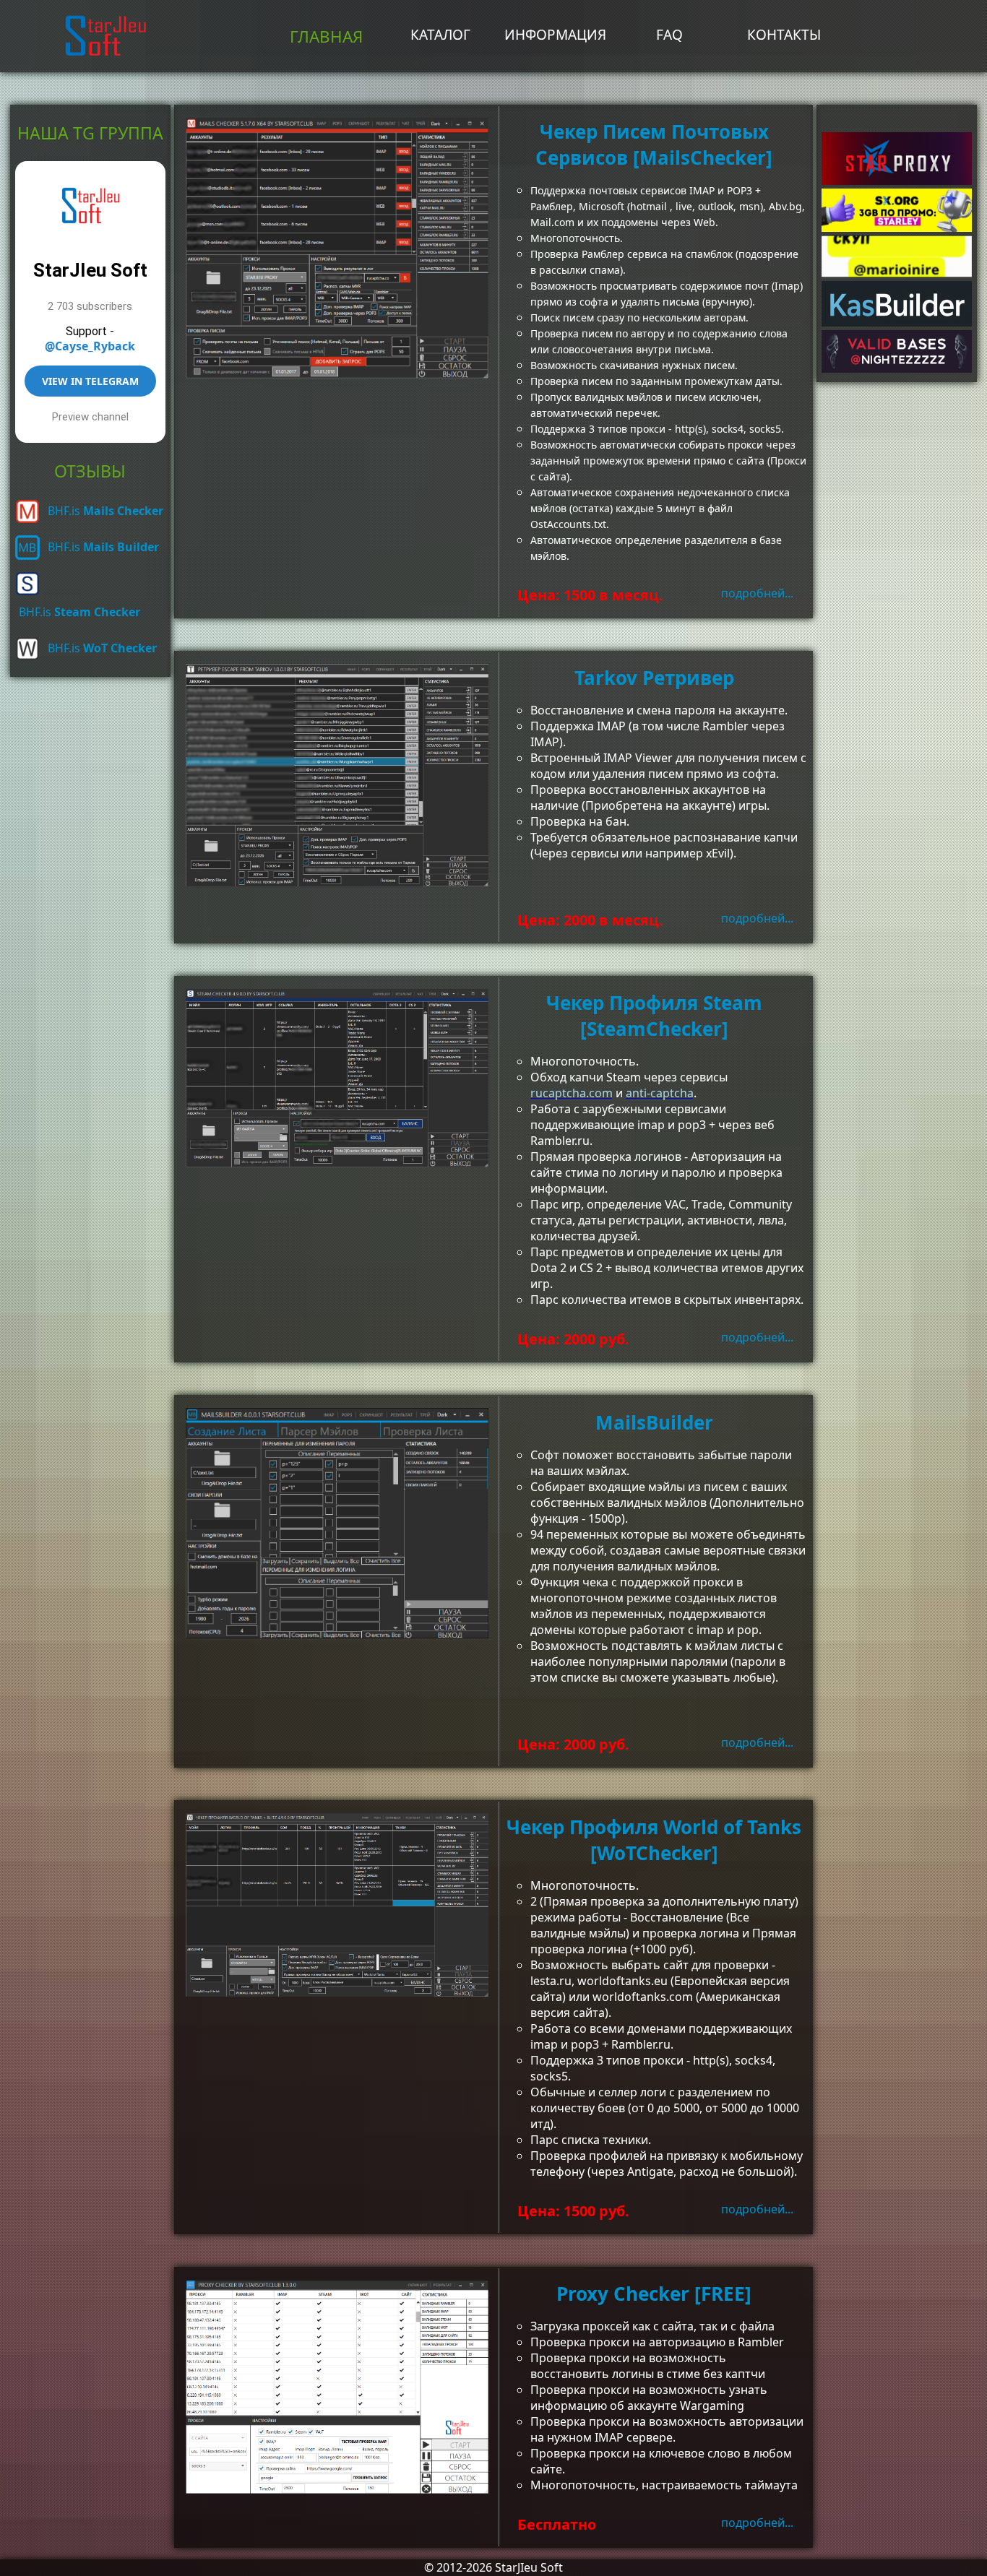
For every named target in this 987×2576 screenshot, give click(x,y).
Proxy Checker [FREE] (654, 2294)
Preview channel (90, 417)
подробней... (757, 593)
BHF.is (105, 511)
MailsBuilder (654, 1422)
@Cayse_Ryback (90, 346)
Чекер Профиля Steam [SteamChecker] (654, 1016)
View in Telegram (90, 381)
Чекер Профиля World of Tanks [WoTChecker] (654, 1840)
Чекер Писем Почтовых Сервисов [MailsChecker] (654, 144)
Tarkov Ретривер (654, 678)
